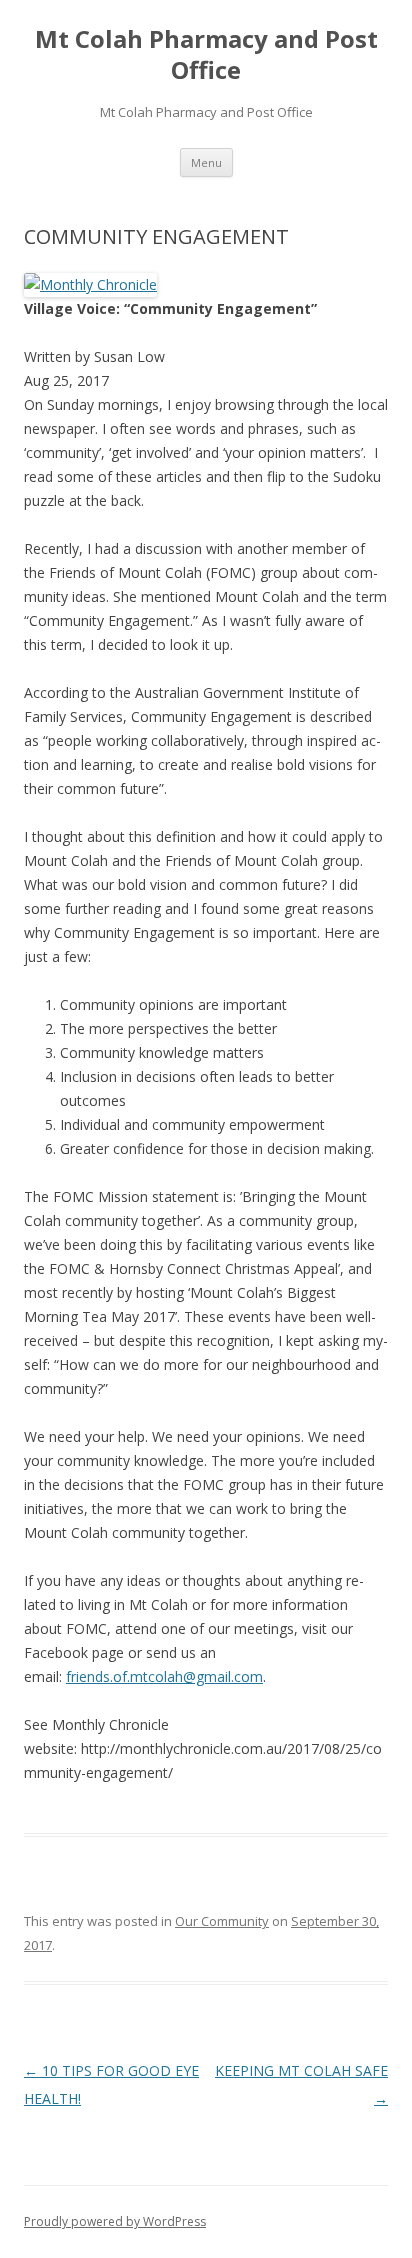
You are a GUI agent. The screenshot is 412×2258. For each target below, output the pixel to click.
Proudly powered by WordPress (115, 2221)
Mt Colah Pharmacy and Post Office (206, 55)
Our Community (222, 1921)
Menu (206, 162)
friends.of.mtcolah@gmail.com (164, 1676)
